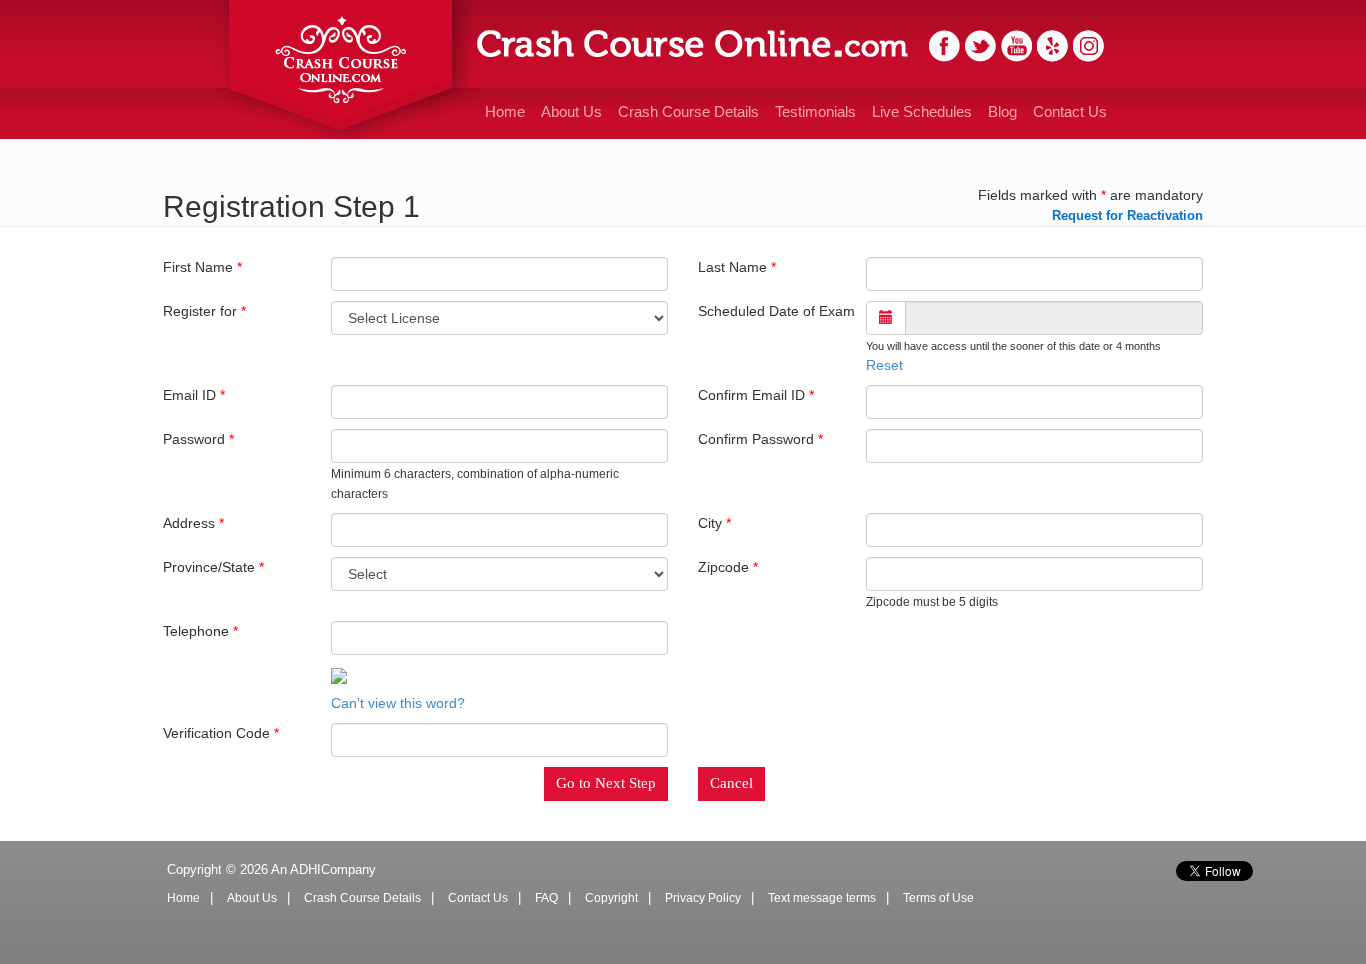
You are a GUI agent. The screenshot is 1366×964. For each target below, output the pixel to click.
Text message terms (822, 898)
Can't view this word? (398, 703)
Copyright (611, 898)
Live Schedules (922, 111)
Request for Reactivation (1127, 215)
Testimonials (815, 111)
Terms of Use (938, 898)
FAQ (546, 898)
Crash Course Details (688, 111)
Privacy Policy (703, 898)
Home (505, 111)
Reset (884, 365)
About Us (571, 111)
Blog (1002, 111)
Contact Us (1070, 111)
